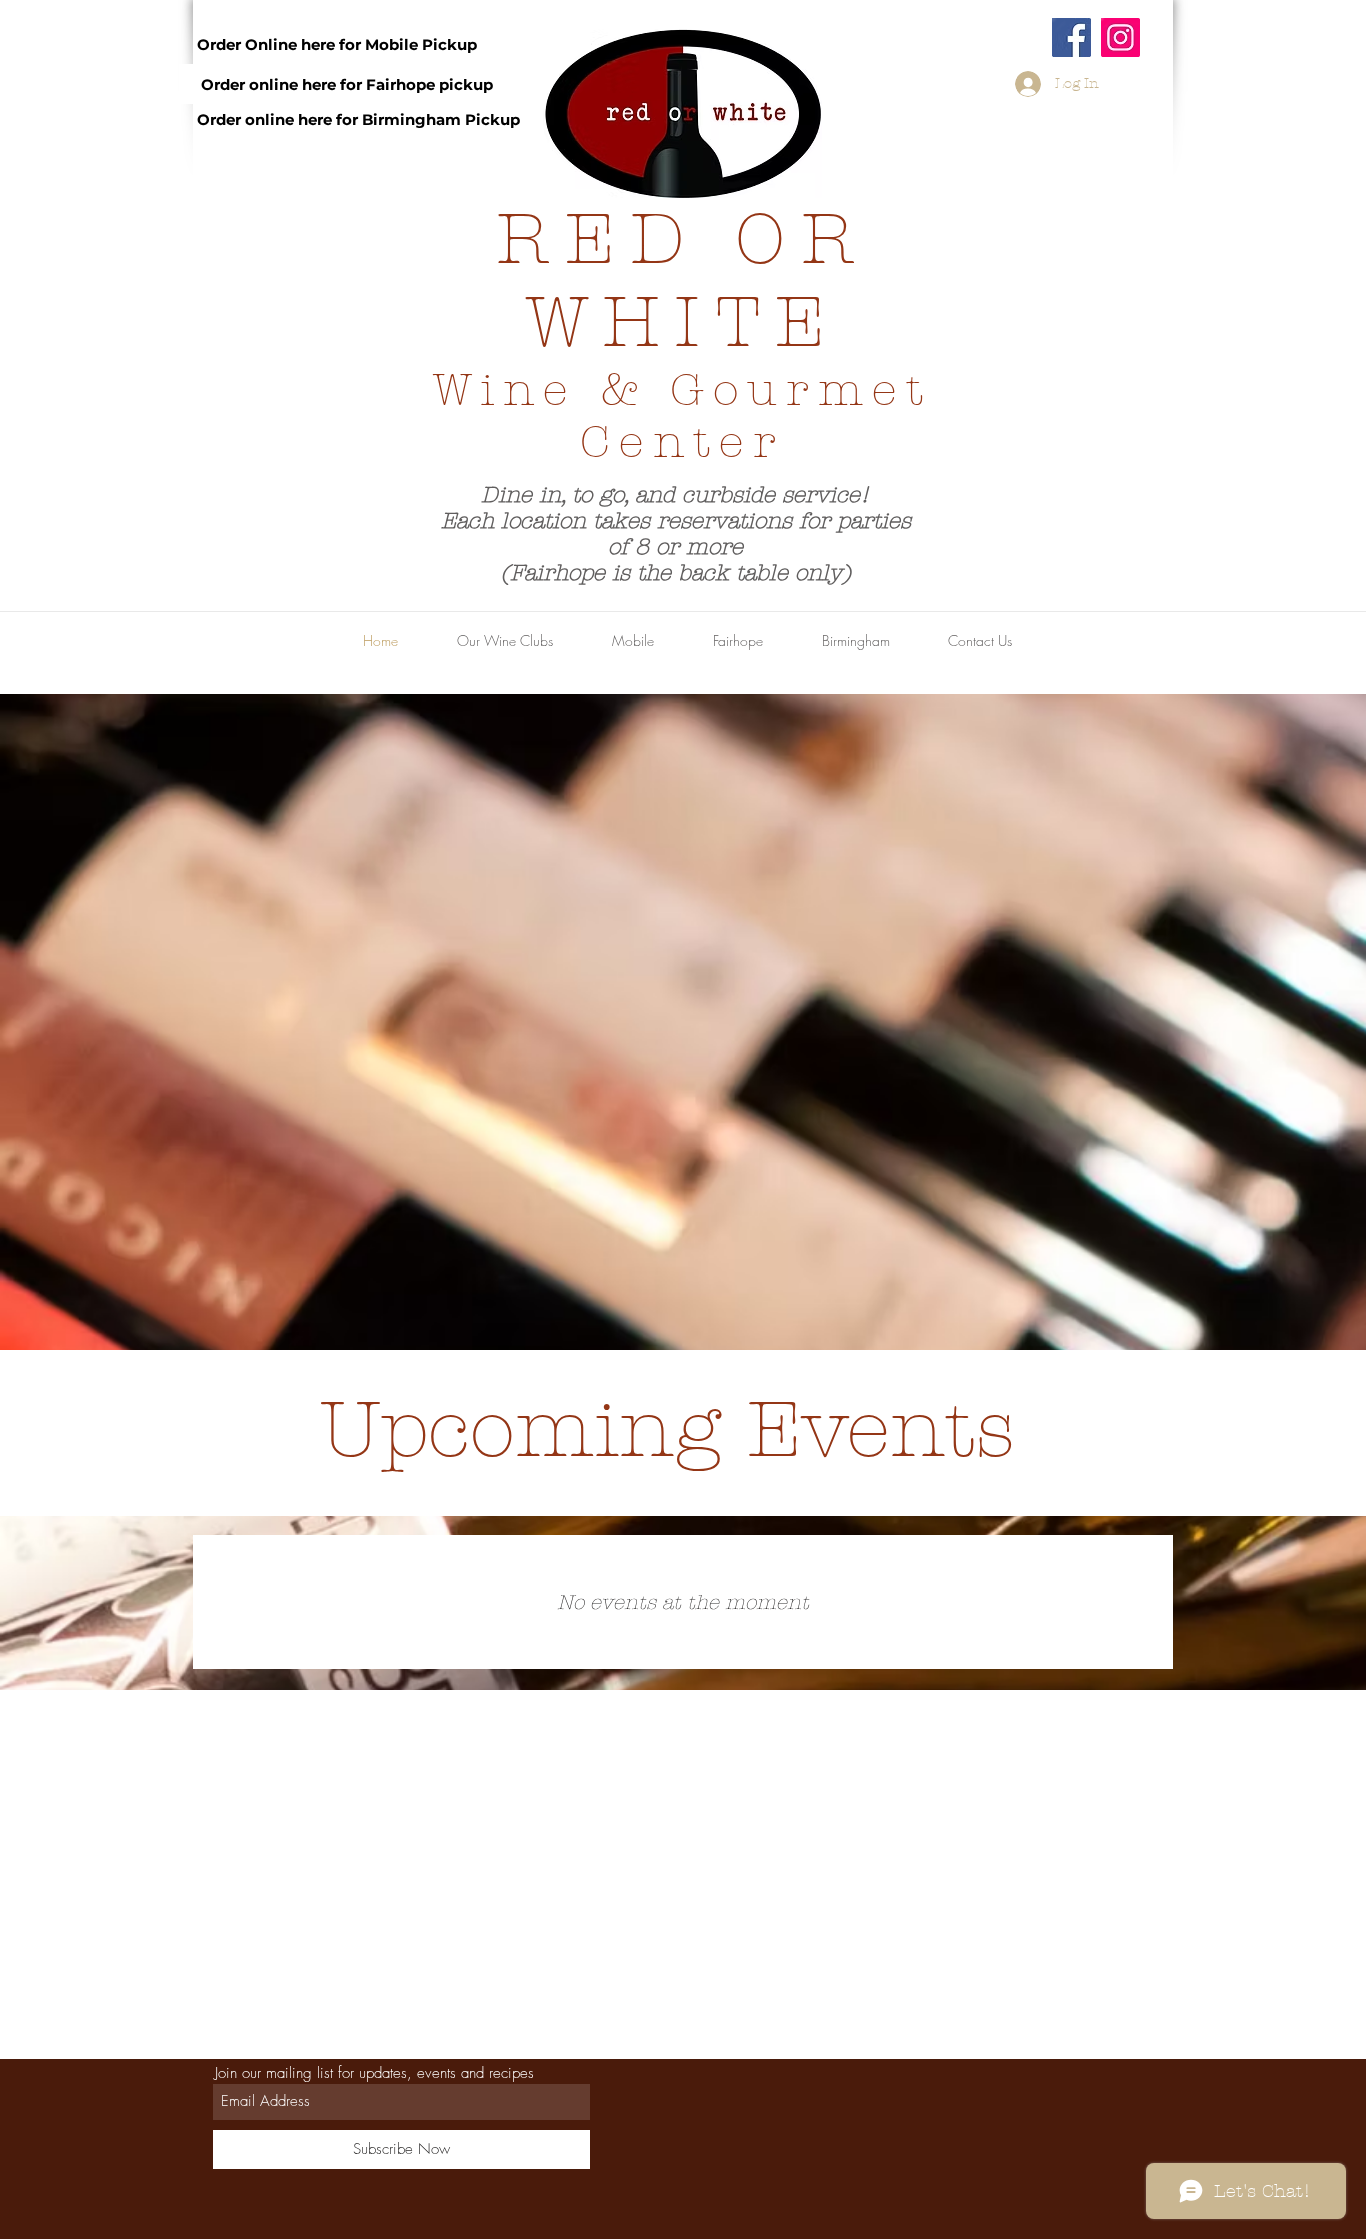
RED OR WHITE (682, 281)
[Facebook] (1071, 37)
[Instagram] (1120, 37)
